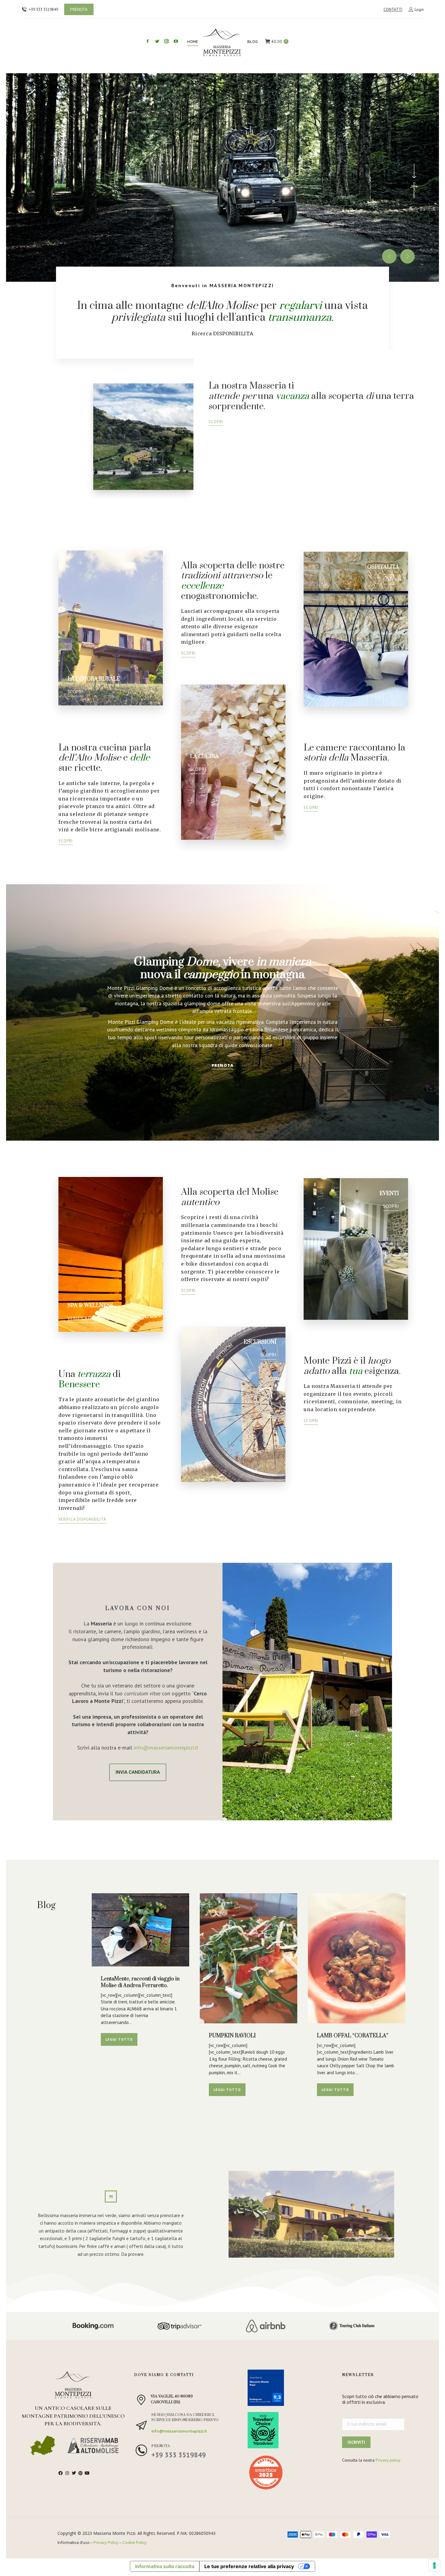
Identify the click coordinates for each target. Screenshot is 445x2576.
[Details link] (140, 1930)
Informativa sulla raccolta (165, 2566)
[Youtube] (87, 2473)
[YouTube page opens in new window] (176, 41)
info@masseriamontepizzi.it (166, 1748)
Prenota (161, 2446)
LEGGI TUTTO (119, 2039)
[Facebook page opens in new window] (148, 41)
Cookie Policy (134, 2542)
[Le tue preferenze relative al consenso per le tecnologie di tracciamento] (434, 2565)
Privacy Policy (106, 2542)
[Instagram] (67, 2473)
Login (419, 10)
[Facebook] (61, 2473)
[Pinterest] (81, 2473)
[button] (389, 256)
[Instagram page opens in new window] (166, 41)
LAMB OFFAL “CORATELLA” (353, 2036)
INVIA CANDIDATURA (138, 1772)
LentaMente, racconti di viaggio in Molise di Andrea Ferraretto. (140, 1982)
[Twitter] (74, 2473)
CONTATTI (393, 10)
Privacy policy (388, 2460)
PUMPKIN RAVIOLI (232, 2036)
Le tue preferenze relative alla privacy (249, 2566)
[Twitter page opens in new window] (157, 41)
